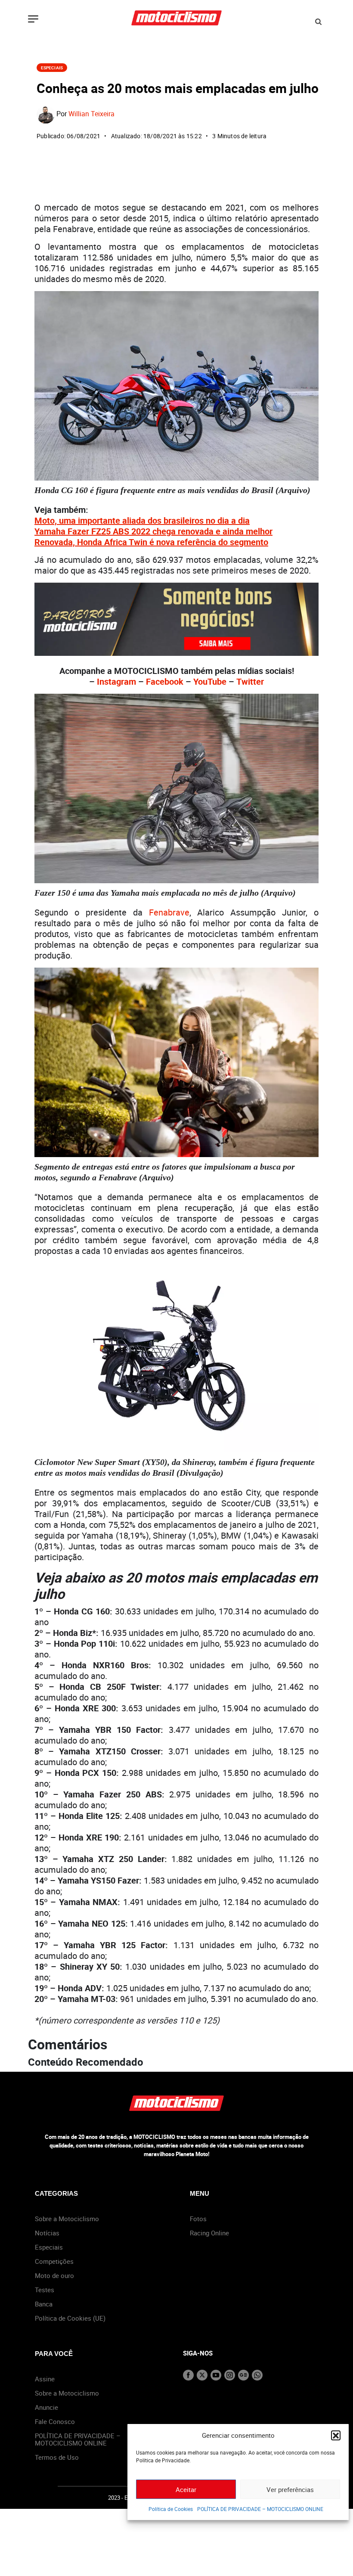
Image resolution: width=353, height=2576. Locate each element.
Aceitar (186, 2489)
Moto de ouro (54, 2275)
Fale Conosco (55, 2421)
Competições (54, 2261)
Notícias (47, 2233)
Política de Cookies (171, 2509)
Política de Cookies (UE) (70, 2318)
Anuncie (46, 2407)
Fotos (198, 2219)
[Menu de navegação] (33, 20)
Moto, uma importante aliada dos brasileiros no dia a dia (142, 520)
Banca (44, 2304)
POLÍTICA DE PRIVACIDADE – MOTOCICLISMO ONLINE (260, 2509)
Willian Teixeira (91, 114)
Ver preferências (290, 2489)
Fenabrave (169, 912)
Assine (45, 2379)
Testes (45, 2290)
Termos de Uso (57, 2457)
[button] (336, 2435)
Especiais (52, 68)
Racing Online (209, 2233)
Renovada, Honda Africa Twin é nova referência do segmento (151, 542)
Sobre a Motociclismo (67, 2219)
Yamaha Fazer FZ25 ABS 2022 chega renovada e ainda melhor (153, 531)
